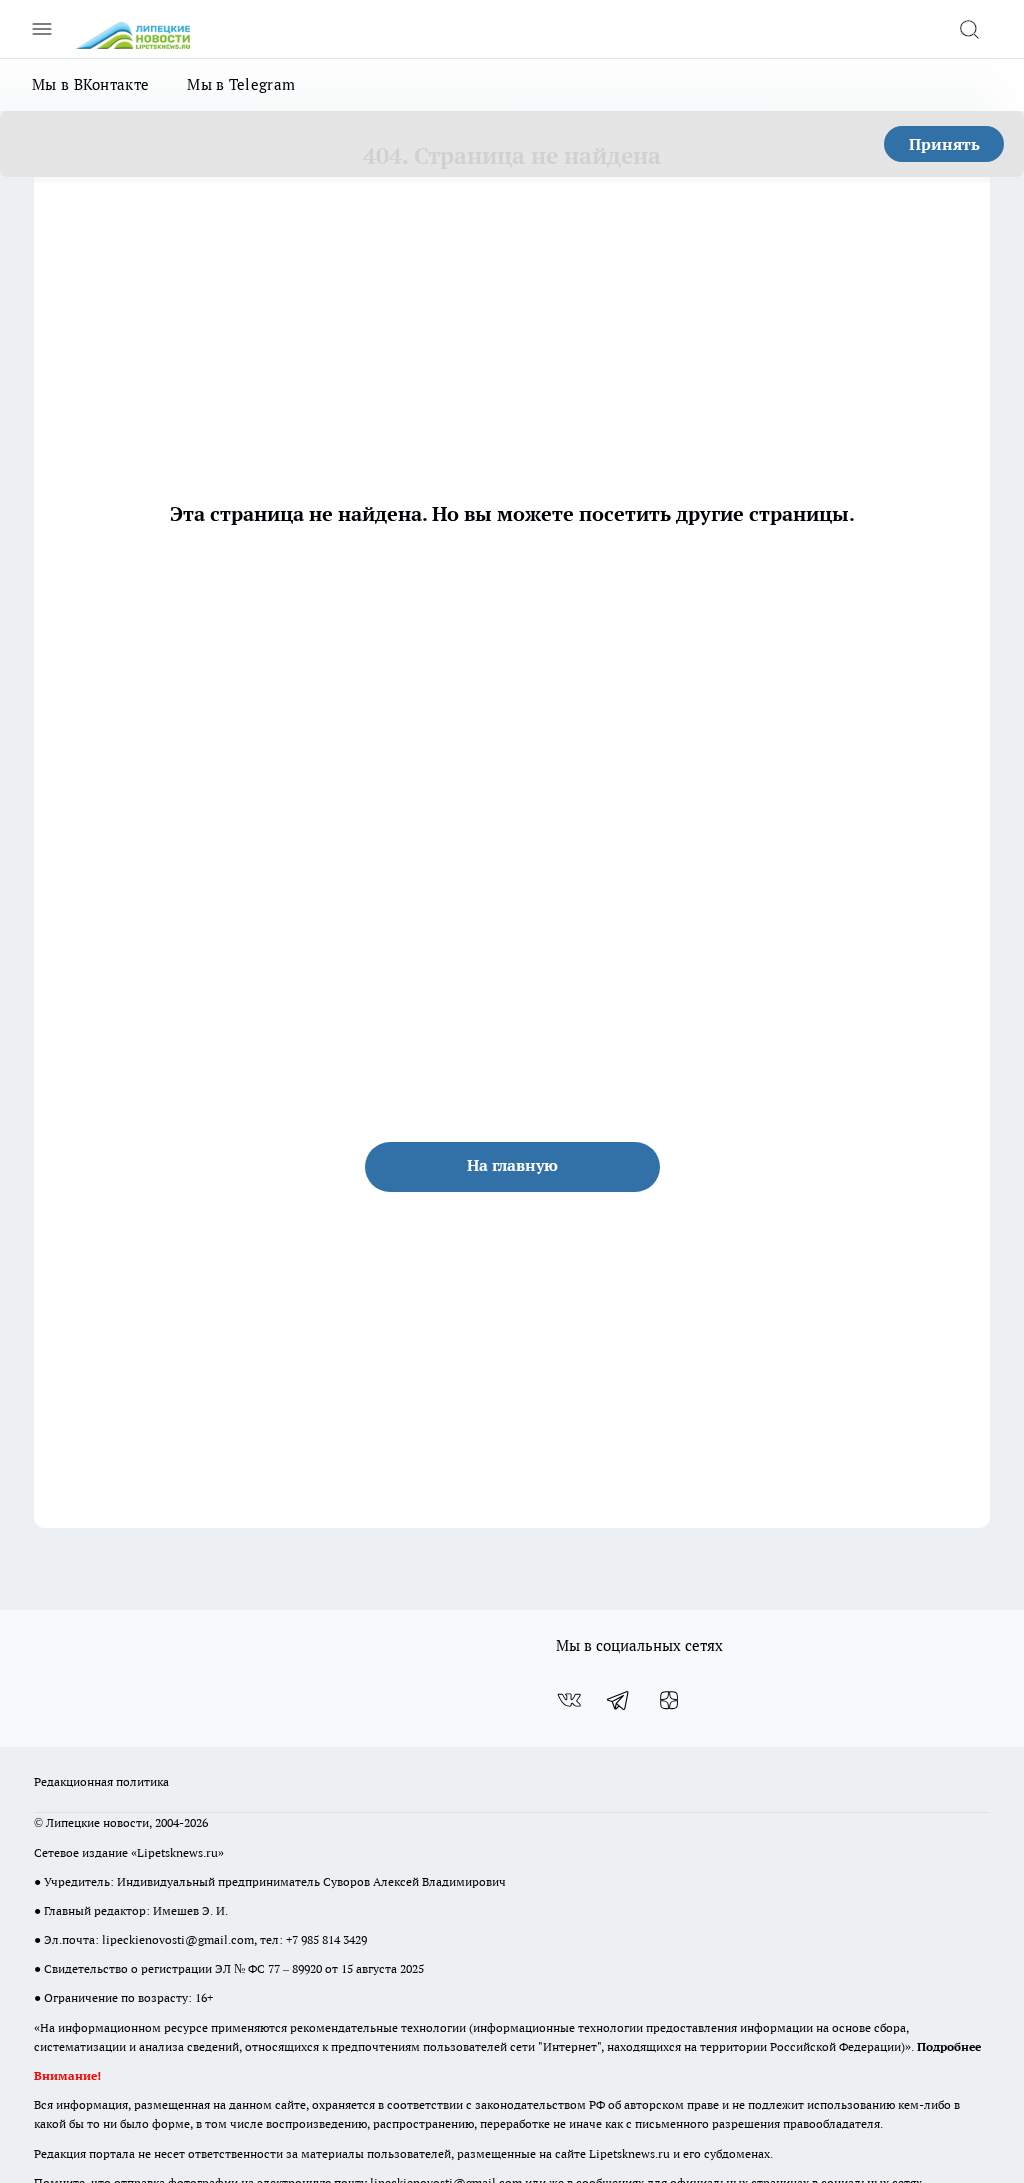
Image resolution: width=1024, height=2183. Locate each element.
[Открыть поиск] (969, 29)
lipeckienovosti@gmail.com (178, 1939)
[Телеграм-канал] (619, 1700)
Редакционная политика (101, 1781)
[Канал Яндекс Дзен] (669, 1700)
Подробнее (949, 2046)
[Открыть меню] (42, 29)
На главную (512, 1165)
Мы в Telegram (241, 84)
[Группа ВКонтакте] (569, 1700)
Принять (944, 144)
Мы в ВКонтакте (90, 84)
